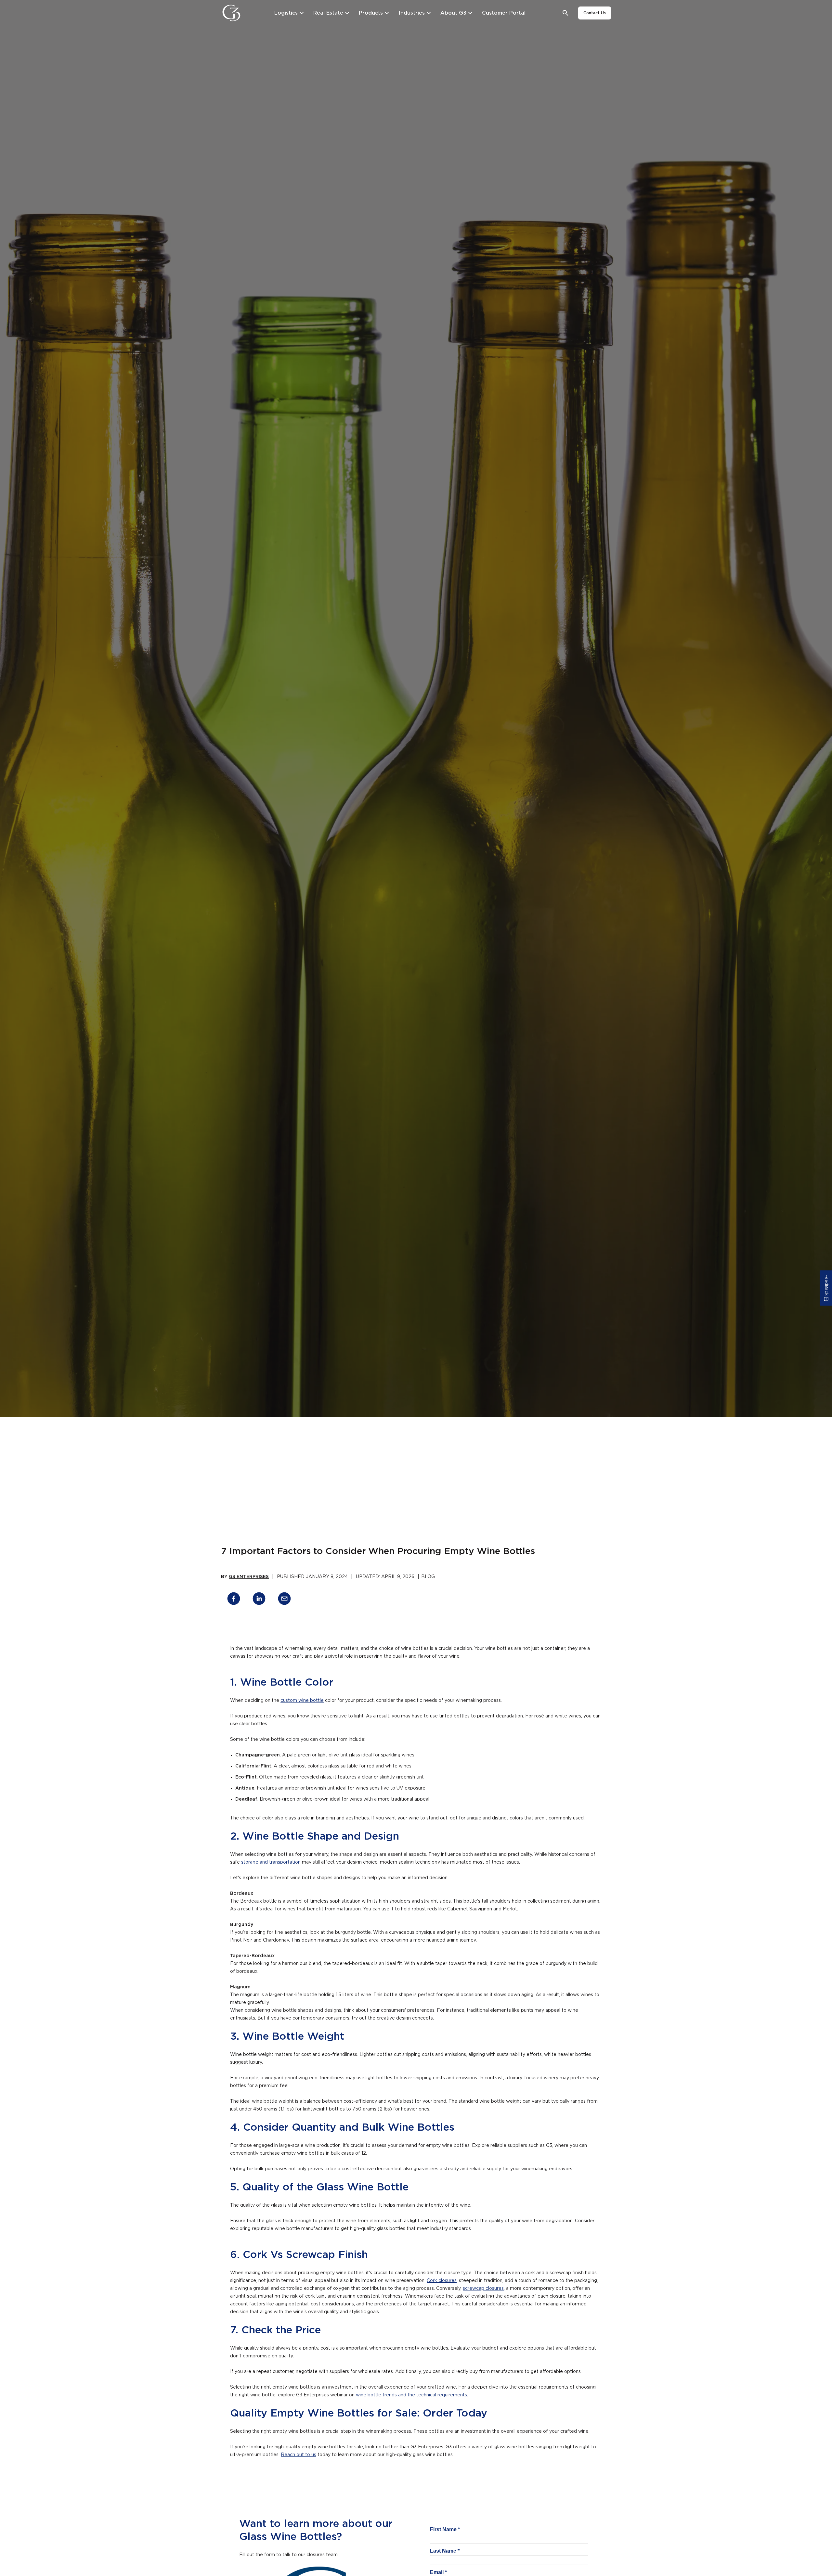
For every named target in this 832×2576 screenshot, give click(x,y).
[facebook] (234, 1600)
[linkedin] (259, 1600)
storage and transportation (271, 1862)
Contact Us (595, 13)
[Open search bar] (566, 13)
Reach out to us (299, 2455)
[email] (284, 1600)
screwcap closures (483, 2289)
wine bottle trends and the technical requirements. (412, 2395)
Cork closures (442, 2281)
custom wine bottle (302, 1701)
